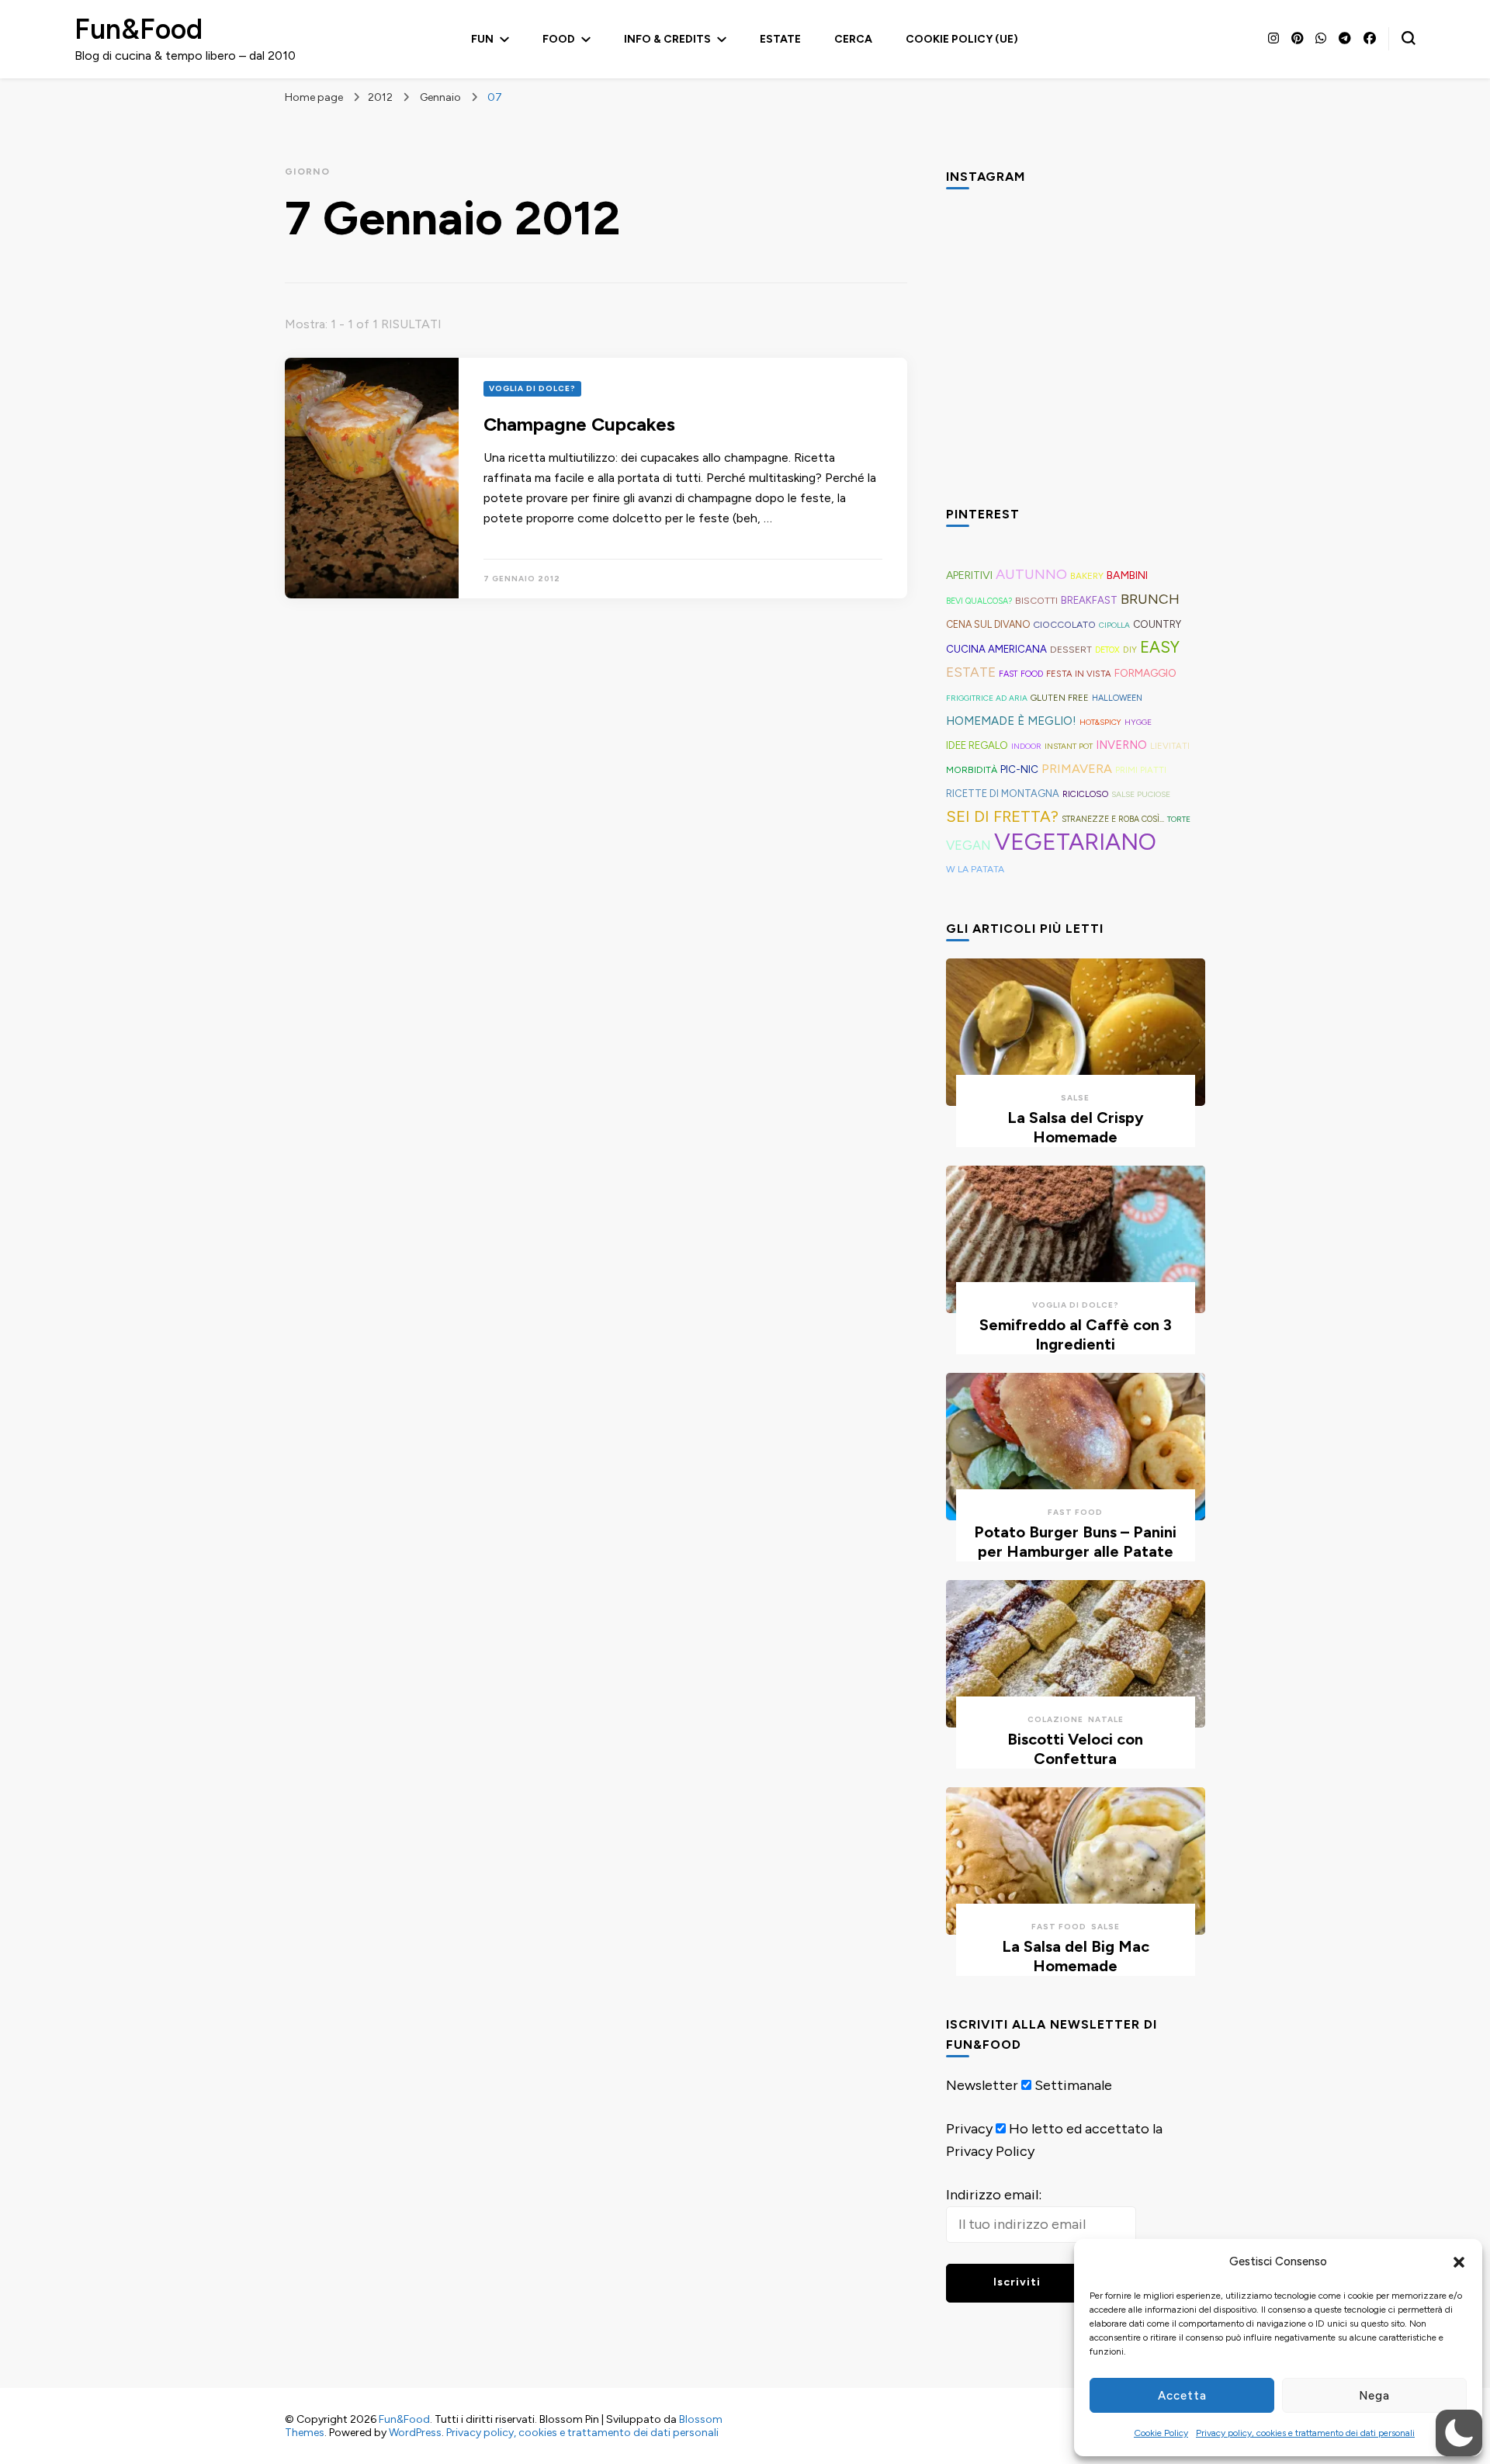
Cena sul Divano (988, 624)
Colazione (1055, 1719)
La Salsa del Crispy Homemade (1076, 1127)
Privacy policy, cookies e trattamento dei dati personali (1305, 2433)
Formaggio (1145, 673)
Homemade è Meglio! (1011, 721)
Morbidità (972, 769)
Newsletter (982, 2085)
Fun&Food (139, 29)
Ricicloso (1085, 794)
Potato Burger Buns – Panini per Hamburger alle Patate (1075, 1542)
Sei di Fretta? (1002, 816)
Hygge (1138, 722)
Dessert (1071, 650)
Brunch (1150, 599)
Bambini (1127, 575)
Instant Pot (1069, 746)
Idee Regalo (977, 745)
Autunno (1031, 574)
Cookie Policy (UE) (962, 39)
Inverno (1121, 745)
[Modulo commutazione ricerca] (1409, 38)
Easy (1160, 647)
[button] (1459, 2262)
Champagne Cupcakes (579, 424)
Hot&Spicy (1100, 722)
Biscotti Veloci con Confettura (1075, 1749)
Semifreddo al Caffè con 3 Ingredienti (1076, 1334)
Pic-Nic (1019, 769)
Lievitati (1170, 746)
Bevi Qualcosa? (979, 601)
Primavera (1077, 769)
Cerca (853, 39)
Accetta (1182, 2396)
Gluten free (1060, 698)
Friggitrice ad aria (987, 698)
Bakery (1087, 576)
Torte (1179, 819)
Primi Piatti (1141, 770)
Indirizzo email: (994, 2195)
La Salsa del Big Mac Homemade (1076, 1956)
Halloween (1117, 698)
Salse (1075, 1098)
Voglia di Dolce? (532, 388)
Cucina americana (996, 649)
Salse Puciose (1141, 794)
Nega (1374, 2396)
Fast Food (1021, 674)
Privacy (969, 2129)
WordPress (415, 2433)
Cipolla (1114, 625)
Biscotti (1036, 600)
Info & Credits (667, 39)
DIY (1130, 650)
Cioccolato (1064, 624)
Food (559, 39)
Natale (1106, 1719)
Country (1157, 624)
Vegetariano (1075, 842)
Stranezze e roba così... (1113, 819)
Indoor (1026, 746)
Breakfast (1089, 600)
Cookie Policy (1161, 2433)
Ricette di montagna (1003, 794)
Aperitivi (969, 575)
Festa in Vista (1079, 674)
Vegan (968, 845)
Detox (1107, 650)
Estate (780, 39)
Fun (482, 39)
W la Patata (975, 869)
